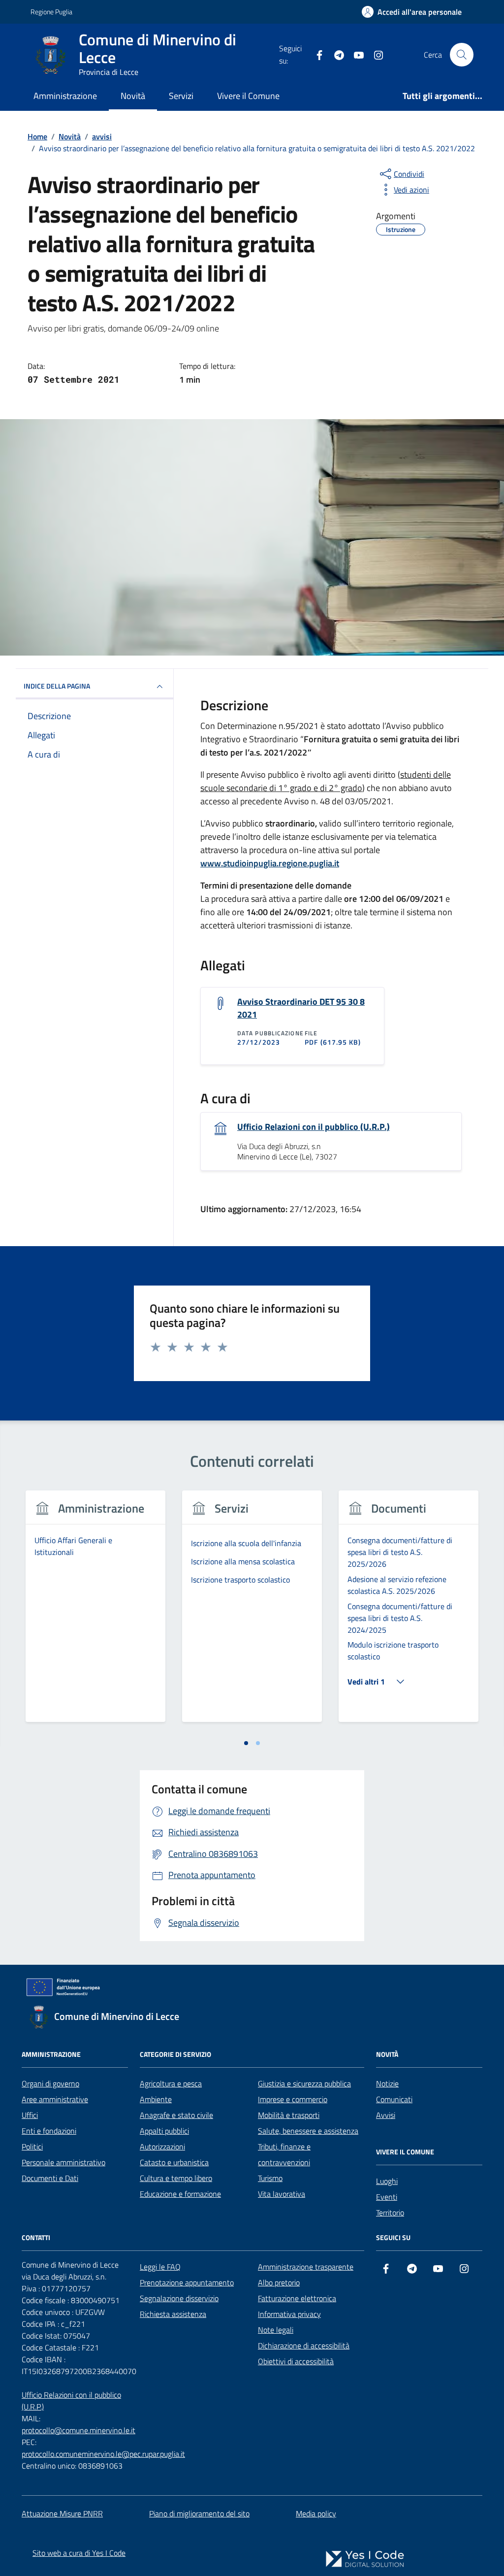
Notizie (387, 2083)
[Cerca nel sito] (462, 55)
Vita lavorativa (282, 2194)
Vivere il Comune (248, 96)
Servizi (181, 96)
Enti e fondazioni (49, 2131)
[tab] (246, 1743)
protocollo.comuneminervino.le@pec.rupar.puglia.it (103, 2454)
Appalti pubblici (164, 2131)
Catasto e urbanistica (174, 2162)
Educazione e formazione (180, 2194)
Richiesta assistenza (173, 2314)
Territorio (390, 2213)
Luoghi (387, 2181)
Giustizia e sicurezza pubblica (304, 2083)
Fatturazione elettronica (297, 2298)
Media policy (316, 2513)
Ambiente (156, 2099)
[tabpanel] (95, 1612)
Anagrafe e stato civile (176, 2115)
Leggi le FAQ (160, 2267)
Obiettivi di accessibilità (296, 2361)
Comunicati (394, 2099)
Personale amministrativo (63, 2162)
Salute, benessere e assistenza (308, 2131)
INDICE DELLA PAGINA (57, 686)
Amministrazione (65, 96)
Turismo (270, 2178)
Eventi (387, 2197)
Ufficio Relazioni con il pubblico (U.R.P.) (314, 1127)
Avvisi (386, 2115)
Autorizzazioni (162, 2147)
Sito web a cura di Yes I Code (79, 2553)
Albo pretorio (279, 2282)
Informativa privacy (289, 2314)
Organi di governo (50, 2083)
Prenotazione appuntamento (187, 2282)
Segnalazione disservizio (179, 2298)
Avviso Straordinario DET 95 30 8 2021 (301, 1008)
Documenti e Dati (50, 2178)
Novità (133, 96)
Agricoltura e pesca (171, 2083)
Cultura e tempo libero (176, 2178)
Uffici (30, 2115)
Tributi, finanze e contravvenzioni (284, 2154)
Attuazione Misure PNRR (62, 2513)
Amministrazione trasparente (306, 2267)
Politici (32, 2147)
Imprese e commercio (293, 2099)
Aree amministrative (55, 2099)
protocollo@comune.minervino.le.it (79, 2430)
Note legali (276, 2330)
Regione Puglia (51, 12)
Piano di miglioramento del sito (199, 2513)
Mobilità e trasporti (289, 2115)
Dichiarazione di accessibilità (304, 2345)
